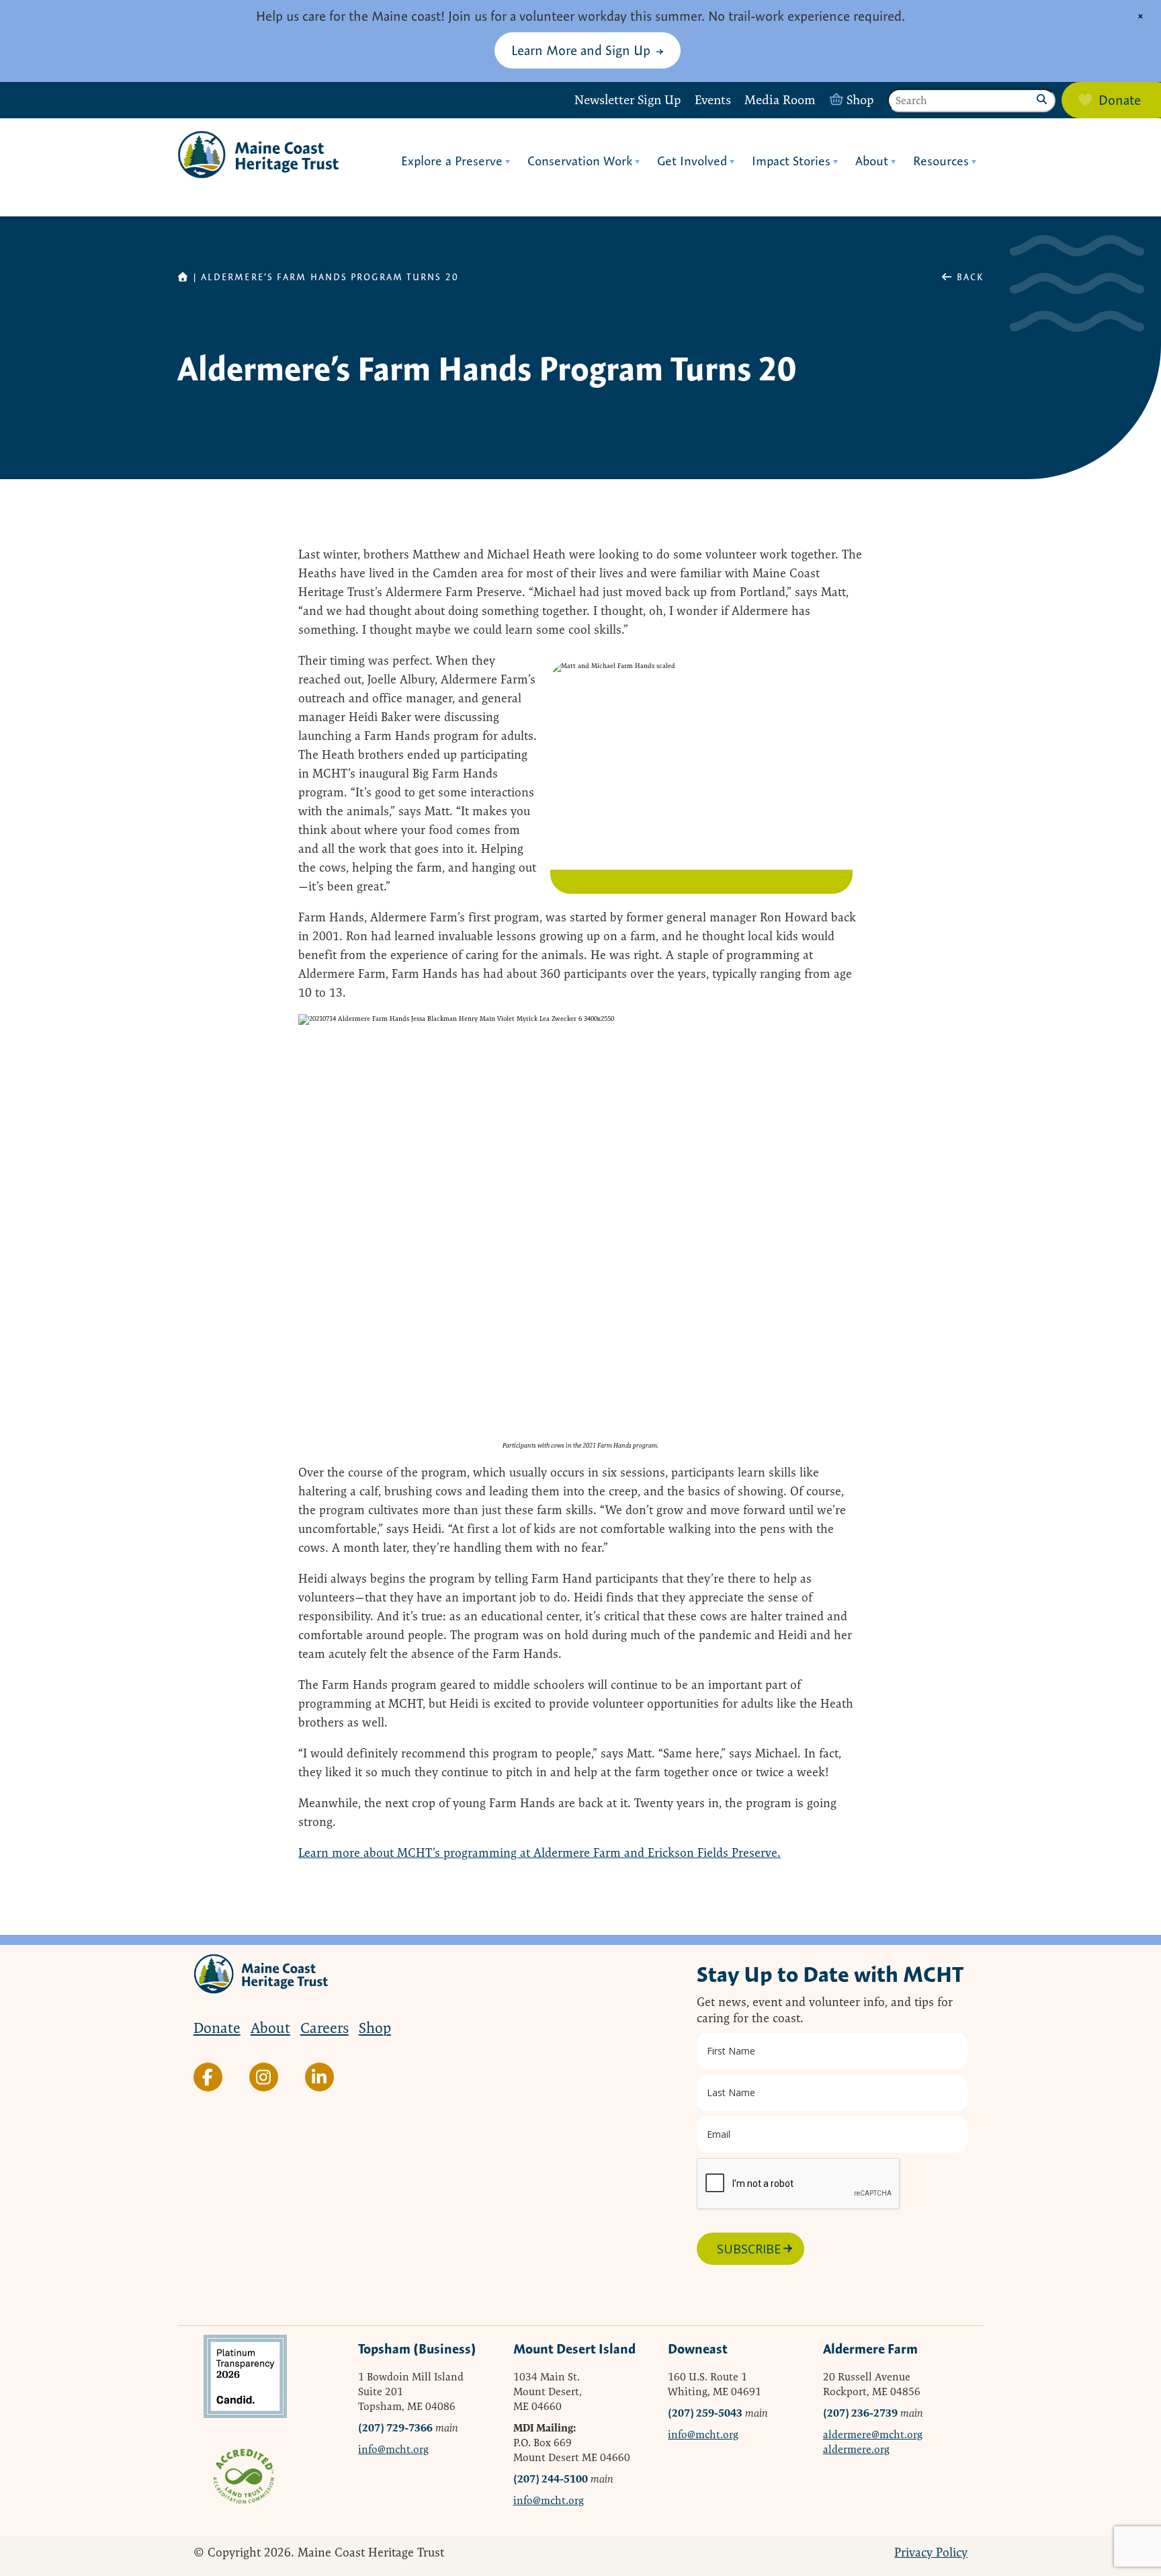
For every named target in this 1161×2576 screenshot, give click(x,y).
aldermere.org (856, 2449)
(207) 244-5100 (551, 2479)
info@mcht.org (393, 2449)
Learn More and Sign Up (581, 50)
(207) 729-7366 (395, 2428)
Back (969, 277)
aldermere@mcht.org (873, 2435)
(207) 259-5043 (705, 2413)
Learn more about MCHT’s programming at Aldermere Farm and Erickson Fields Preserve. (540, 1853)
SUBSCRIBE (749, 2249)
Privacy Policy (931, 2552)
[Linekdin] (319, 2077)
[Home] (258, 155)
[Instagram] (264, 2077)
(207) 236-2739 (860, 2413)
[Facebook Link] (208, 2077)
